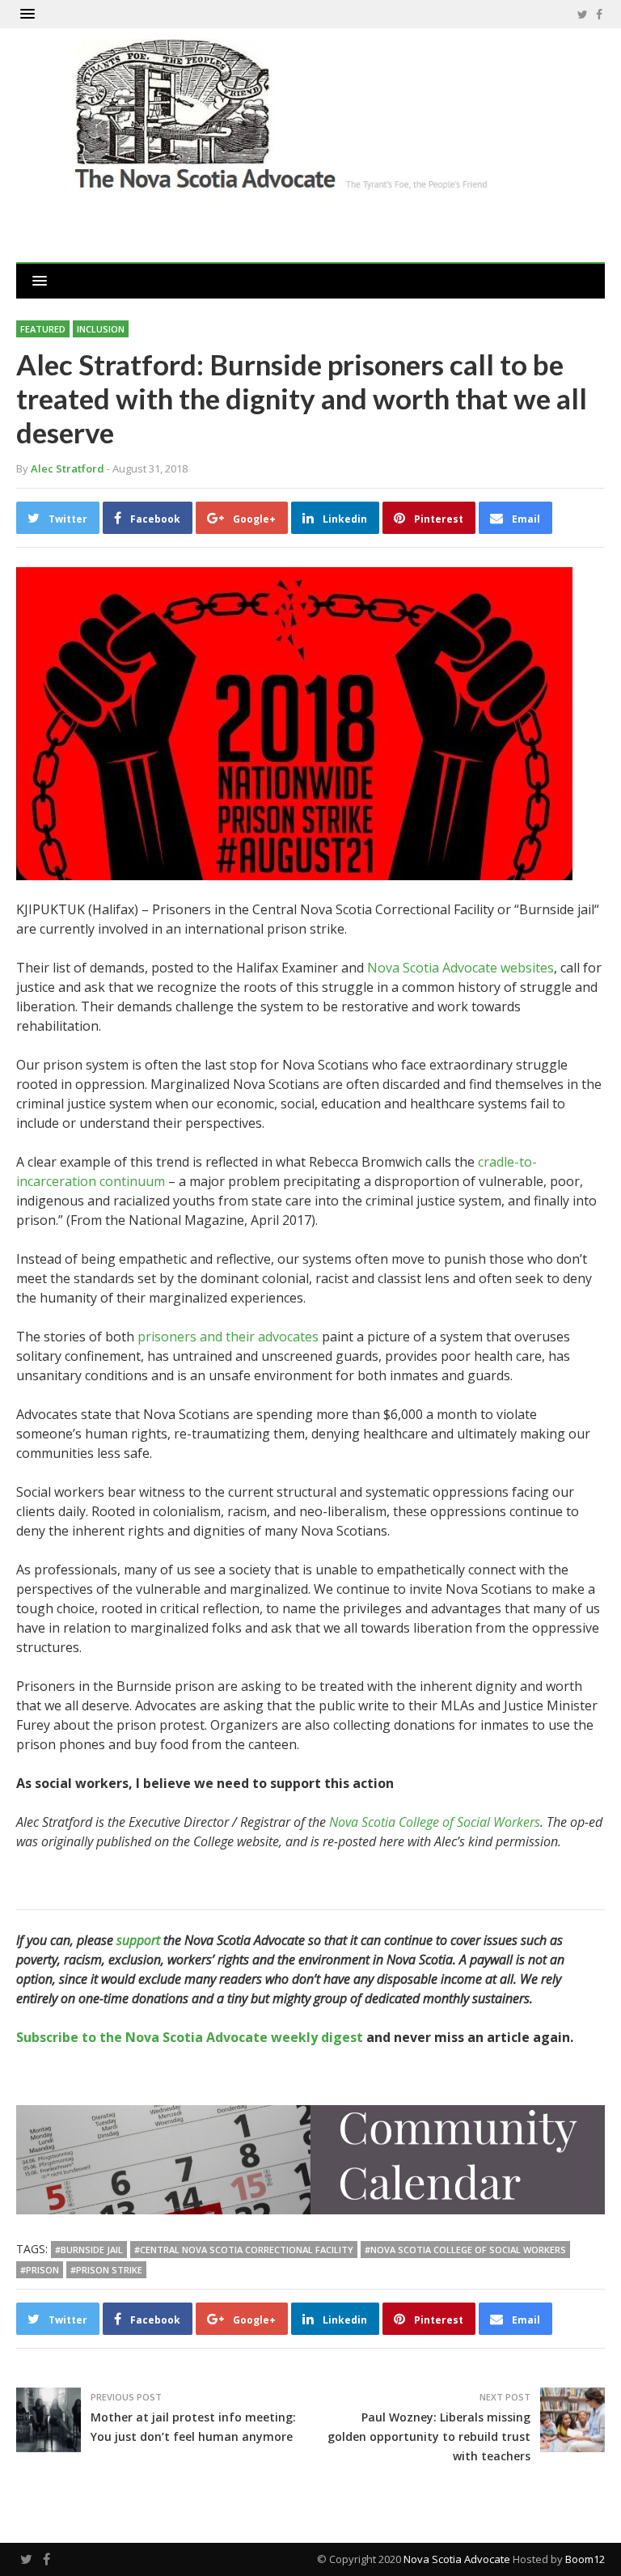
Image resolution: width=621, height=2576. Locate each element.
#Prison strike (106, 2270)
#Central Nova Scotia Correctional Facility (244, 2250)
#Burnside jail (89, 2250)
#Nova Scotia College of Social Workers (465, 2250)
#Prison (40, 2270)
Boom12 (585, 2559)
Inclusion (101, 329)
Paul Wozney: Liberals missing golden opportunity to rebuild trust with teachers (429, 2436)
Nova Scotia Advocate (457, 2559)
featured (43, 329)
